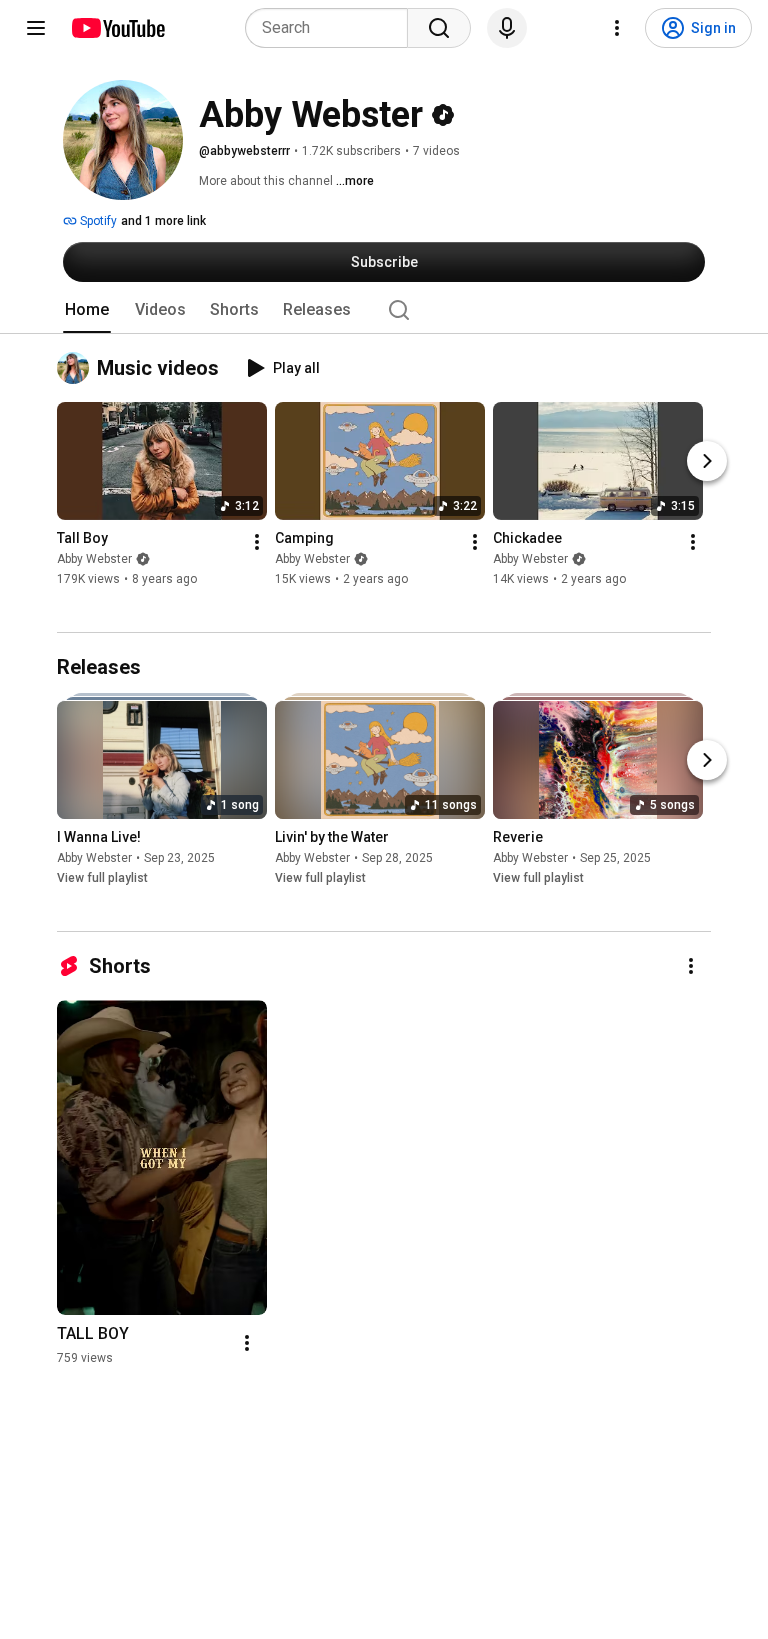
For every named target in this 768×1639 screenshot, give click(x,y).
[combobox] (332, 28)
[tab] (87, 310)
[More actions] (257, 542)
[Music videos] (77, 368)
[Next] (707, 461)
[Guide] (36, 28)
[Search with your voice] (507, 28)
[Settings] (617, 28)
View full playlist (102, 878)
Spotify (97, 221)
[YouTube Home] (117, 28)
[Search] (439, 28)
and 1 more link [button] (163, 221)
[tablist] (384, 310)
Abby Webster (94, 559)
